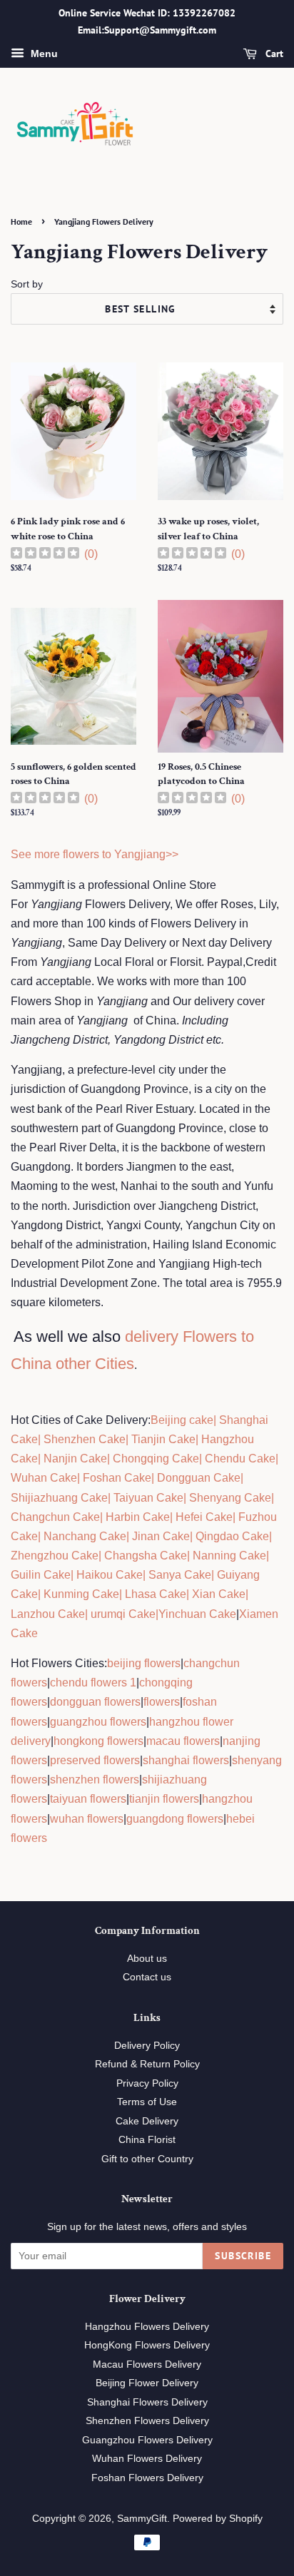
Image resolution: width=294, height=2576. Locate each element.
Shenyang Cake (230, 1498)
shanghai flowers (186, 1760)
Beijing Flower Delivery (147, 2383)
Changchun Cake (55, 1517)
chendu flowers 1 (93, 1682)
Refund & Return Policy (147, 2064)
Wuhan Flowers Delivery (147, 2459)
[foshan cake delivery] (81, 1478)
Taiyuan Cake (148, 1498)
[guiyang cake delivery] (216, 1575)
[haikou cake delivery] (75, 1575)
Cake (141, 1614)
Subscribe (243, 2256)
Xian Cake (219, 1594)
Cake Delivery (147, 2121)
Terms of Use (147, 2102)
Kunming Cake (80, 1594)
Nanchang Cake (85, 1536)
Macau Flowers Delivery (147, 2364)
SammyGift (142, 2519)
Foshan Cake (117, 1478)
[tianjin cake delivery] (130, 1439)
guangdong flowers (175, 1819)
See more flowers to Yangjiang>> (95, 854)
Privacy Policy (147, 2083)
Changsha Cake (144, 1556)
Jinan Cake (161, 1536)
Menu (43, 54)
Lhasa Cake (156, 1594)
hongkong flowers (98, 1741)
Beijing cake (182, 1420)
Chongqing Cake (156, 1458)
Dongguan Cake (199, 1478)
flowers (162, 1702)
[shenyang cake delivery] (188, 1498)
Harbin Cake (136, 1517)
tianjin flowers (164, 1799)
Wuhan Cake (44, 1478)
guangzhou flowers (98, 1722)
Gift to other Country (147, 2159)
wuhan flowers (87, 1819)
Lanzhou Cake (48, 1614)
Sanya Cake (180, 1575)
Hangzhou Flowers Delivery (147, 2327)
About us (147, 1959)
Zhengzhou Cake (55, 1556)
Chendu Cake (240, 1458)
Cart (273, 54)
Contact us (147, 1977)
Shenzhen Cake (85, 1439)
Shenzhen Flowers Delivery (147, 2421)
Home (21, 222)
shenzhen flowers (95, 1780)
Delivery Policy (147, 2046)
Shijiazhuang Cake (59, 1498)
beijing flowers (144, 1663)
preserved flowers (95, 1760)
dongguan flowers (95, 1702)
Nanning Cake (229, 1556)
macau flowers (183, 1741)
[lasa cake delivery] (123, 1594)
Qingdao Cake (231, 1536)
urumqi (107, 1614)
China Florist (147, 2140)
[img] (45, 555)
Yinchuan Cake (197, 1614)
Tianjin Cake (163, 1439)
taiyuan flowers (88, 1799)
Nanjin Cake (75, 1458)
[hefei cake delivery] (174, 1517)
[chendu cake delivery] (203, 1458)
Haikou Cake (110, 1575)
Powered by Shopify (218, 2519)
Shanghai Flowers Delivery (147, 2402)
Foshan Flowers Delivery (147, 2478)
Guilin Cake (41, 1575)
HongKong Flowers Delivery (147, 2345)
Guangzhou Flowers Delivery (147, 2440)
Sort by (27, 284)
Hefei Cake (204, 1517)
